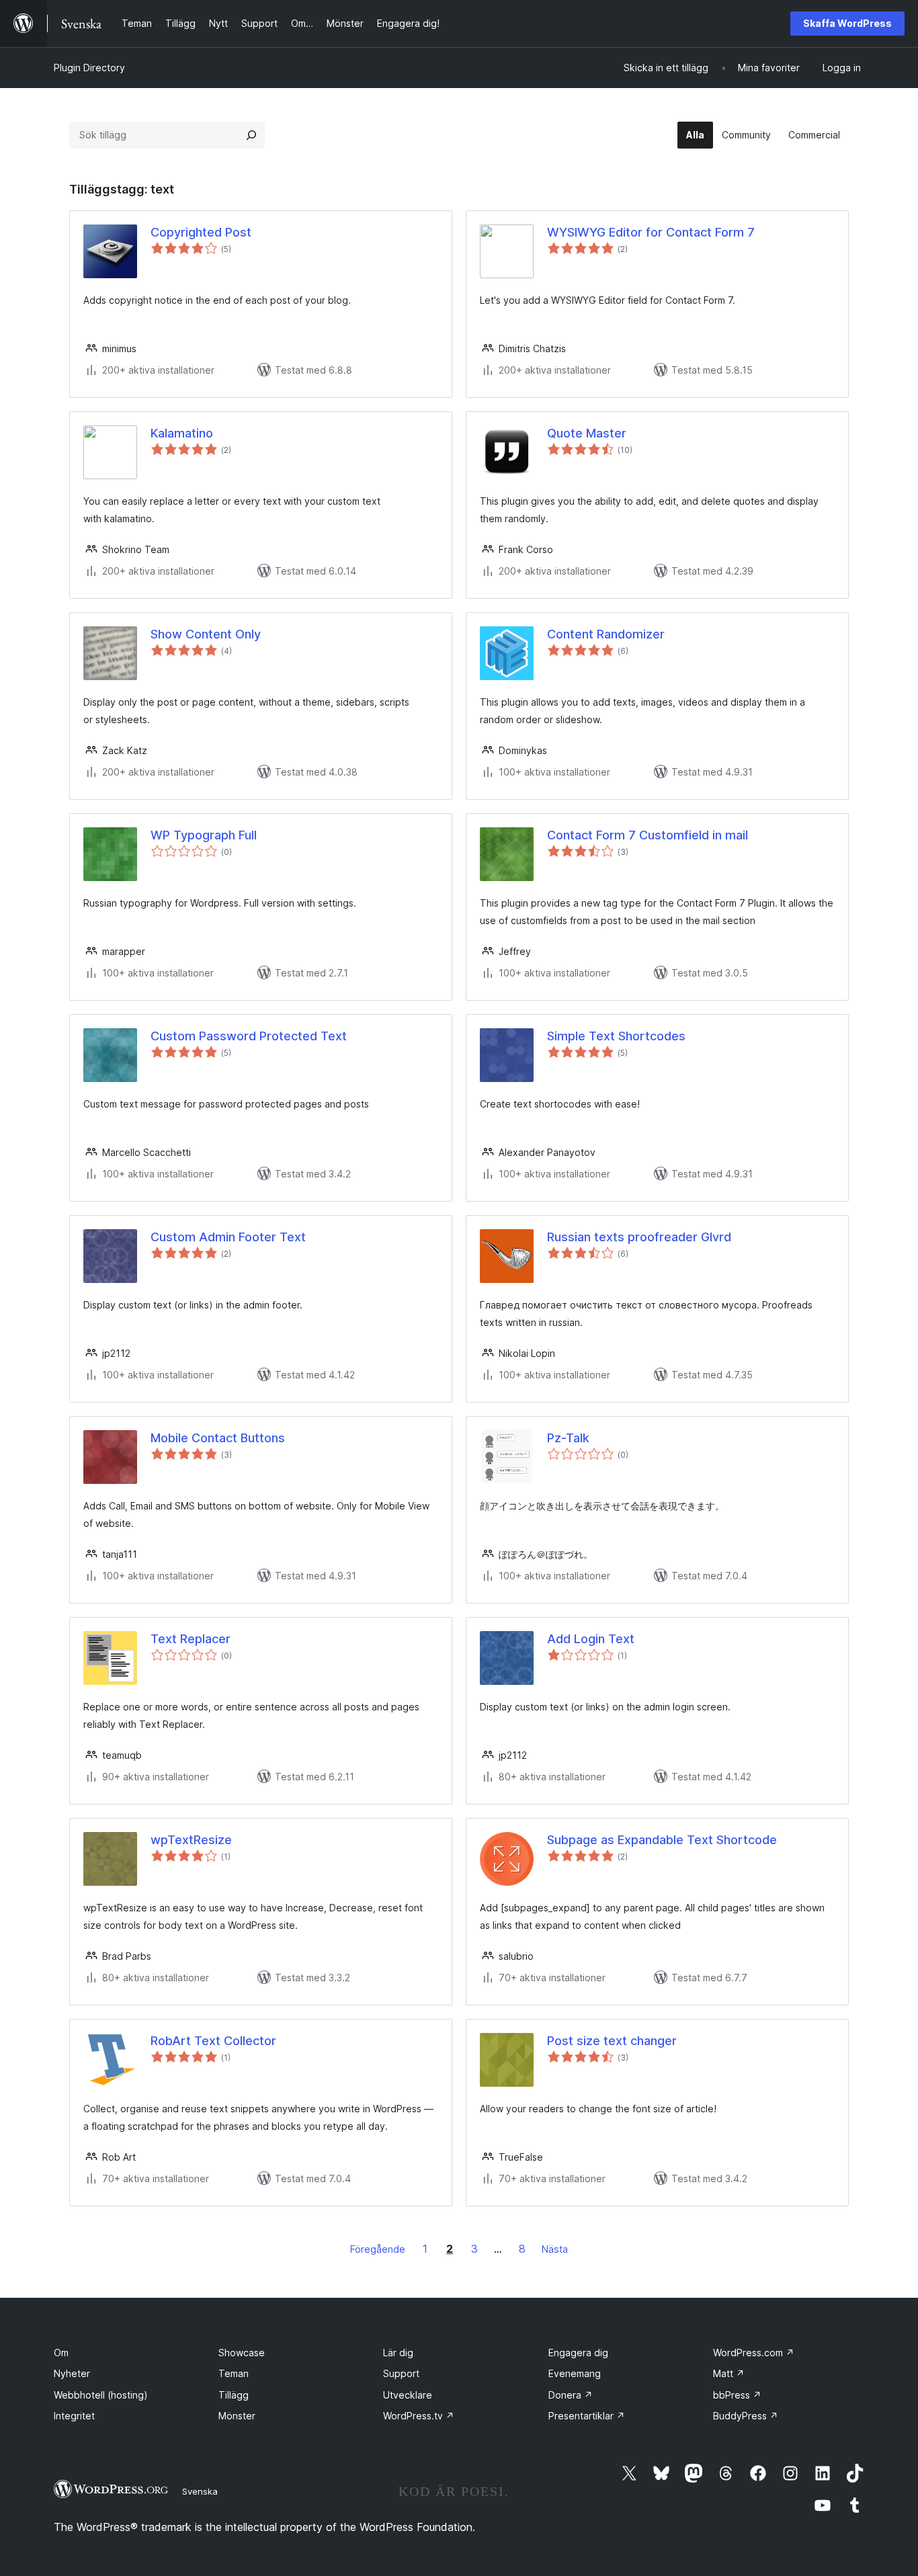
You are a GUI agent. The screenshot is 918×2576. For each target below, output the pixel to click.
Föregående (378, 2249)
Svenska (200, 2491)
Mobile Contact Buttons (218, 1438)
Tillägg (234, 2395)
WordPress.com (754, 2353)
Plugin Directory (89, 68)
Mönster (237, 2416)
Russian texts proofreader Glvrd (639, 1237)
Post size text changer (612, 2041)
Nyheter (72, 2373)
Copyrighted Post (201, 232)
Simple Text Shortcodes (616, 1036)
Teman (234, 2373)
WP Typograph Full (204, 835)
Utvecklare (408, 2395)
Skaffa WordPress (847, 23)
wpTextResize (191, 1840)
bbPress (737, 2395)
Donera (571, 2395)
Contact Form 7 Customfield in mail (648, 835)
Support (401, 2373)
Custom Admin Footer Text (228, 1237)
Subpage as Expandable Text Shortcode (662, 1840)
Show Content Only (206, 634)
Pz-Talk (568, 1438)
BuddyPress (746, 2416)
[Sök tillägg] (251, 135)
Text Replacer (191, 1639)
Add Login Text (591, 1639)
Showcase (242, 2353)
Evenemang (575, 2373)
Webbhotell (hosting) (101, 2395)
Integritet (74, 2416)
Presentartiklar (587, 2416)
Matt (729, 2373)
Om (61, 2353)
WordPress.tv (419, 2416)
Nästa (555, 2249)
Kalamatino (182, 433)
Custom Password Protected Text (249, 1036)
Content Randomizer (606, 634)
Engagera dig (578, 2353)
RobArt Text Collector (213, 2041)
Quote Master (587, 433)
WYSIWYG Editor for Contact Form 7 (651, 232)
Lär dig (398, 2353)
